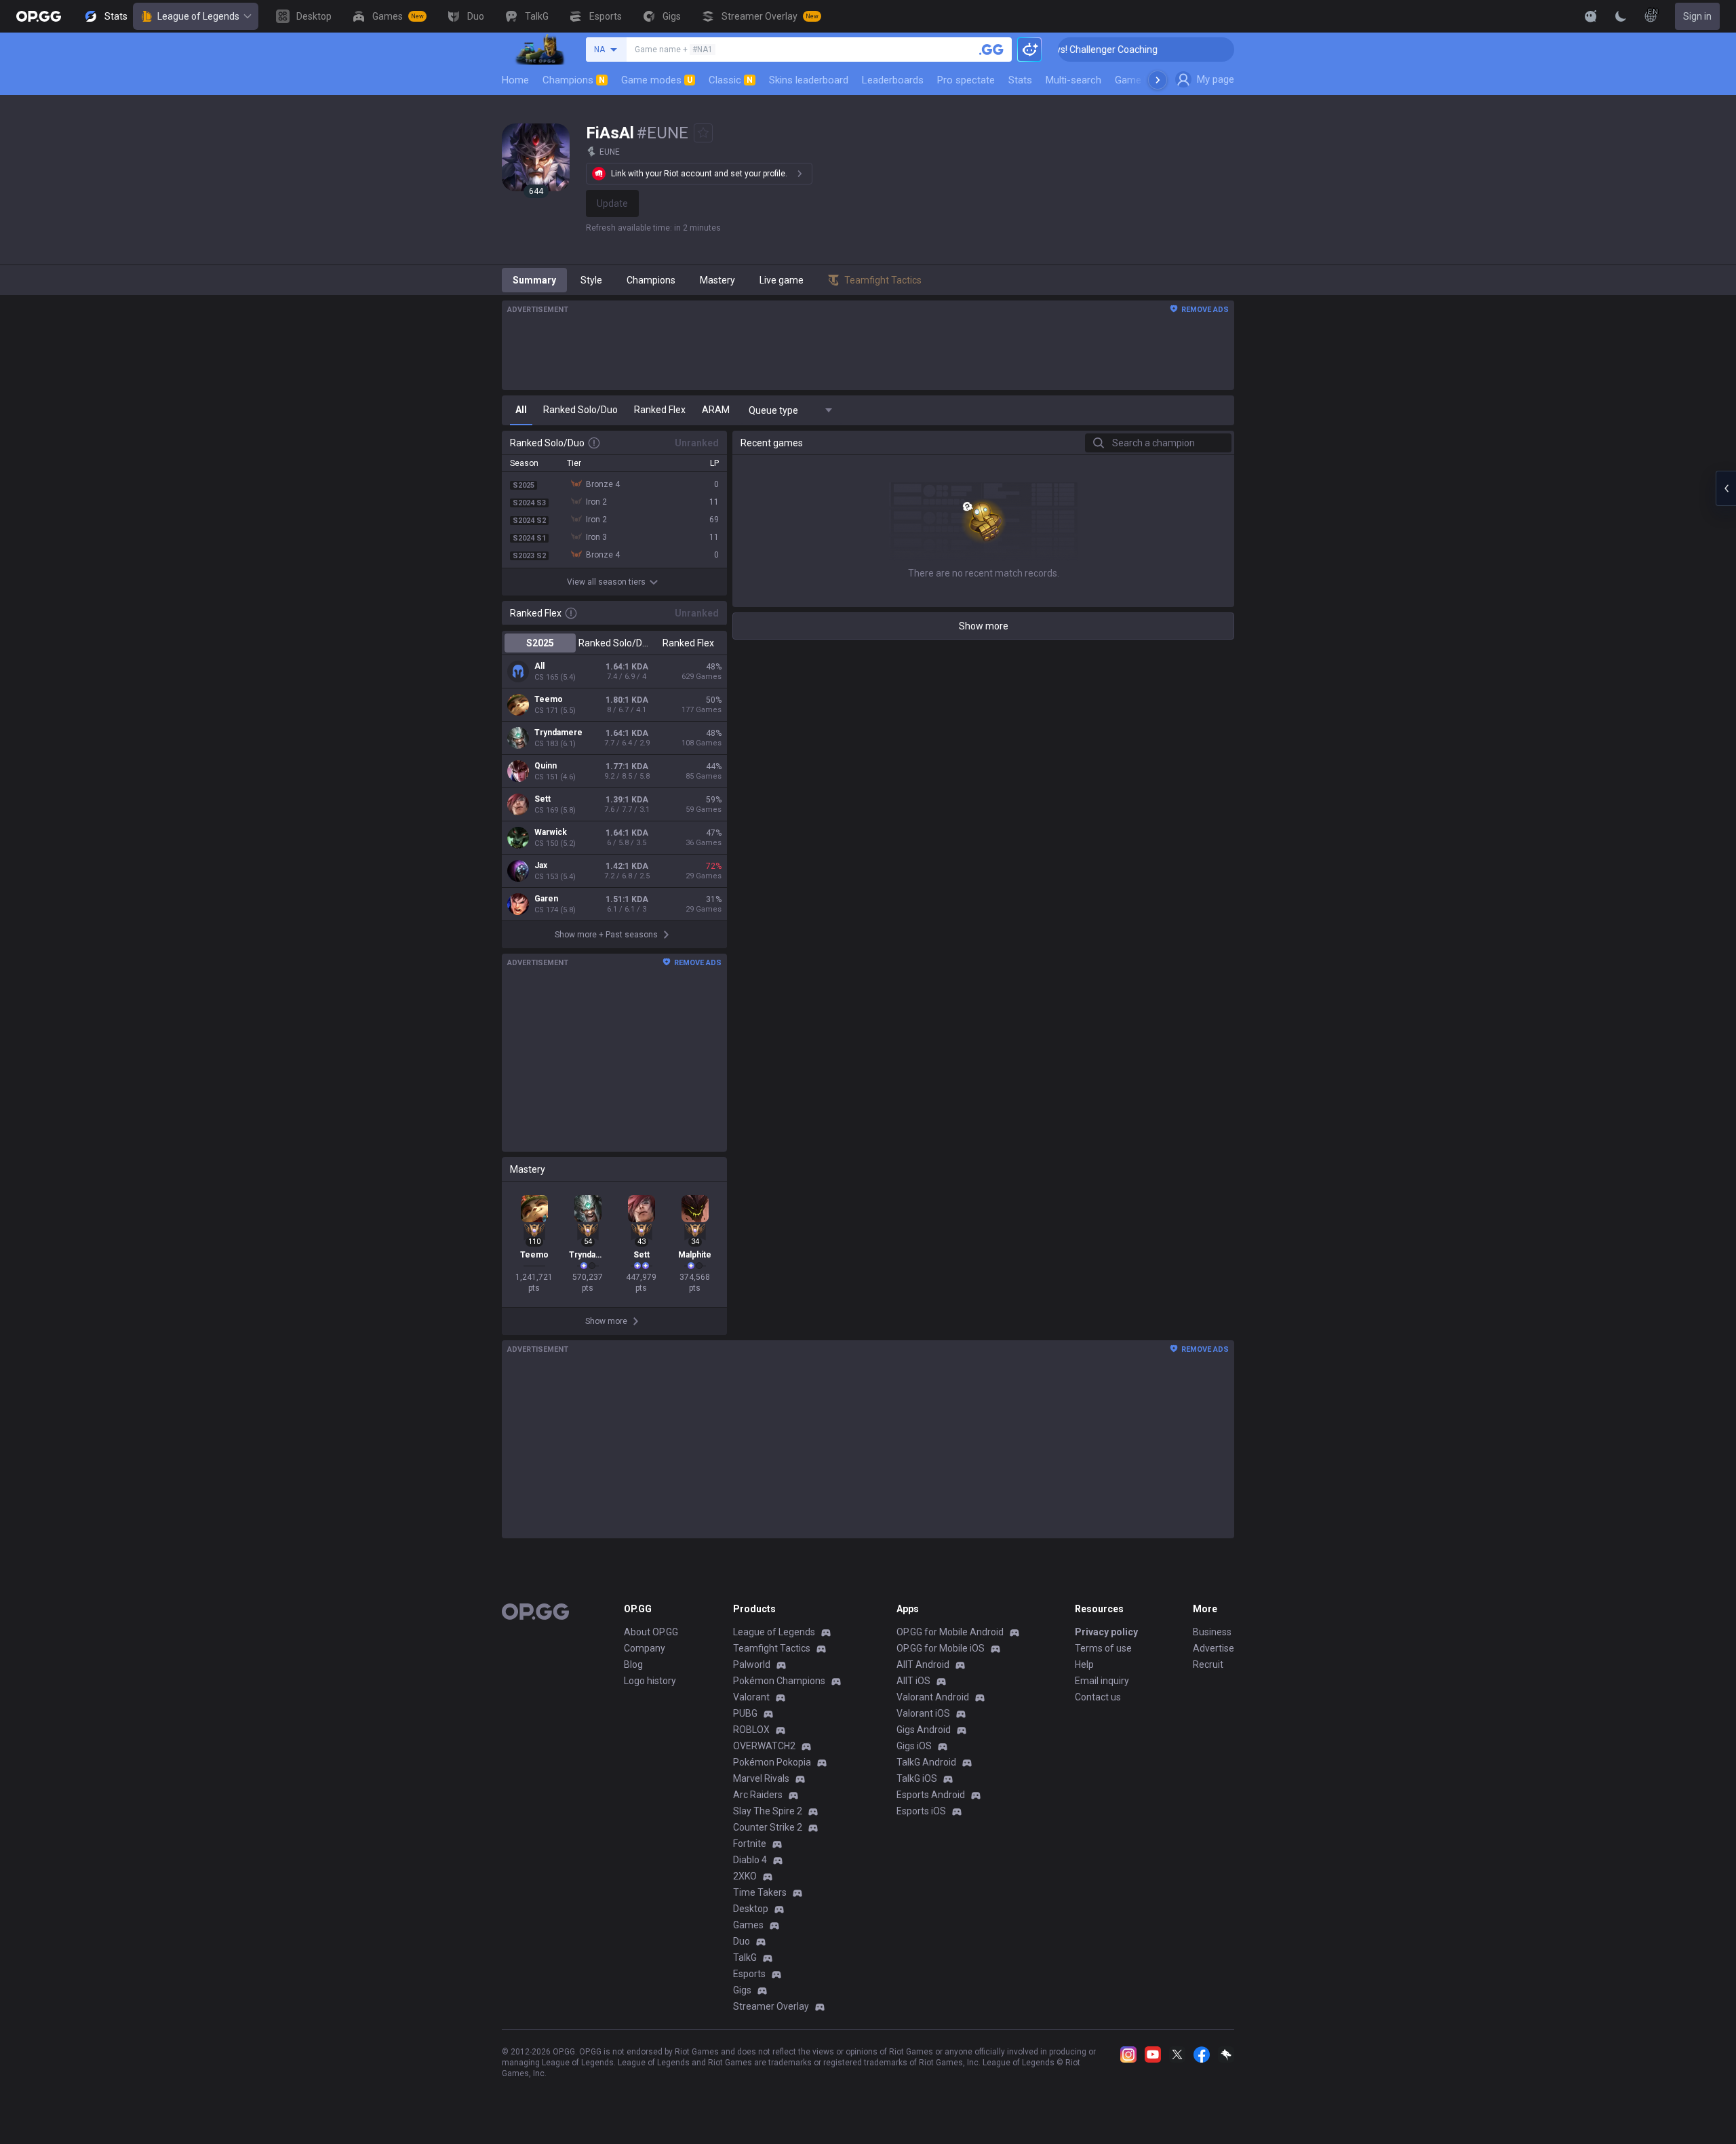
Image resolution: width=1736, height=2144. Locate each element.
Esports (749, 1974)
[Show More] (1591, 16)
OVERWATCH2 (764, 1746)
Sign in (1697, 16)
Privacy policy (1106, 1632)
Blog (633, 1664)
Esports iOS (921, 1811)
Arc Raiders (758, 1795)
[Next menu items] (1158, 80)
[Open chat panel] (1726, 488)
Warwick (551, 832)
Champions (574, 80)
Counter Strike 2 (768, 1827)
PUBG (745, 1713)
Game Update (1145, 80)
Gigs (742, 1990)
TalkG (745, 1957)
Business (1212, 1632)
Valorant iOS (923, 1713)
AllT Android (923, 1664)
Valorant (751, 1697)
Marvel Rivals (761, 1778)
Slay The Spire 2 (768, 1811)
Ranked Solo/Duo (614, 643)
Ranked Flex (688, 643)
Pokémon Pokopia (772, 1762)
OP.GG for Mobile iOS (941, 1648)
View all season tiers (606, 582)
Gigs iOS (914, 1746)
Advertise (1214, 1648)
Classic (731, 80)
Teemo (549, 699)
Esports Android (931, 1795)
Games (748, 1925)
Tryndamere (558, 733)
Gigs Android (924, 1730)
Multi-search (1073, 80)
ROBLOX (751, 1730)
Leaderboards (893, 80)
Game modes (657, 80)
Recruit (1208, 1664)
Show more (984, 626)
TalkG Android (926, 1762)
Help (1084, 1664)
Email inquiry (1102, 1681)
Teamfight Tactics (772, 1648)
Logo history (650, 1681)
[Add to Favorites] (703, 133)
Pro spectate (966, 80)
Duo (742, 1941)
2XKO (745, 1876)
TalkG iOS (917, 1778)
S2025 (540, 643)
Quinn (546, 766)
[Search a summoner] (991, 50)
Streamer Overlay (771, 2006)
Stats (1020, 80)
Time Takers (760, 1892)
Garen (546, 899)
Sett (542, 799)
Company (645, 1648)
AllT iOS (913, 1681)
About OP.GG (651, 1632)
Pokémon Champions (779, 1681)
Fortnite (750, 1844)
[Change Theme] (1621, 16)
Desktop (751, 1909)
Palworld (752, 1664)
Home (515, 80)
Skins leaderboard (809, 80)
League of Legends (198, 16)
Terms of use (1103, 1648)
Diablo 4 (750, 1860)
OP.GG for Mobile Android (950, 1632)
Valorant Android (933, 1697)
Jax (541, 865)
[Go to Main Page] (39, 16)
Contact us (1098, 1697)
